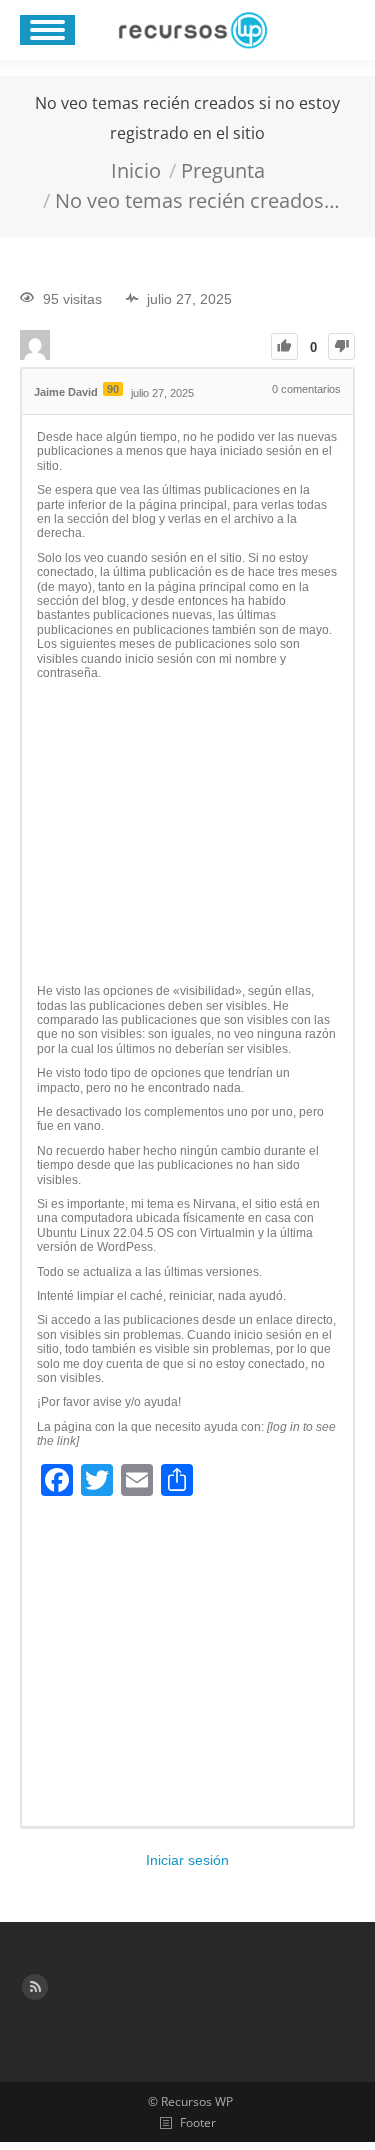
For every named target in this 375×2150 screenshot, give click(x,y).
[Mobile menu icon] (47, 30)
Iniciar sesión (187, 1860)
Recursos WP (197, 2101)
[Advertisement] (187, 833)
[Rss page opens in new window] (35, 1987)
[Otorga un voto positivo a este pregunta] (284, 346)
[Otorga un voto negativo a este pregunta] (341, 346)
